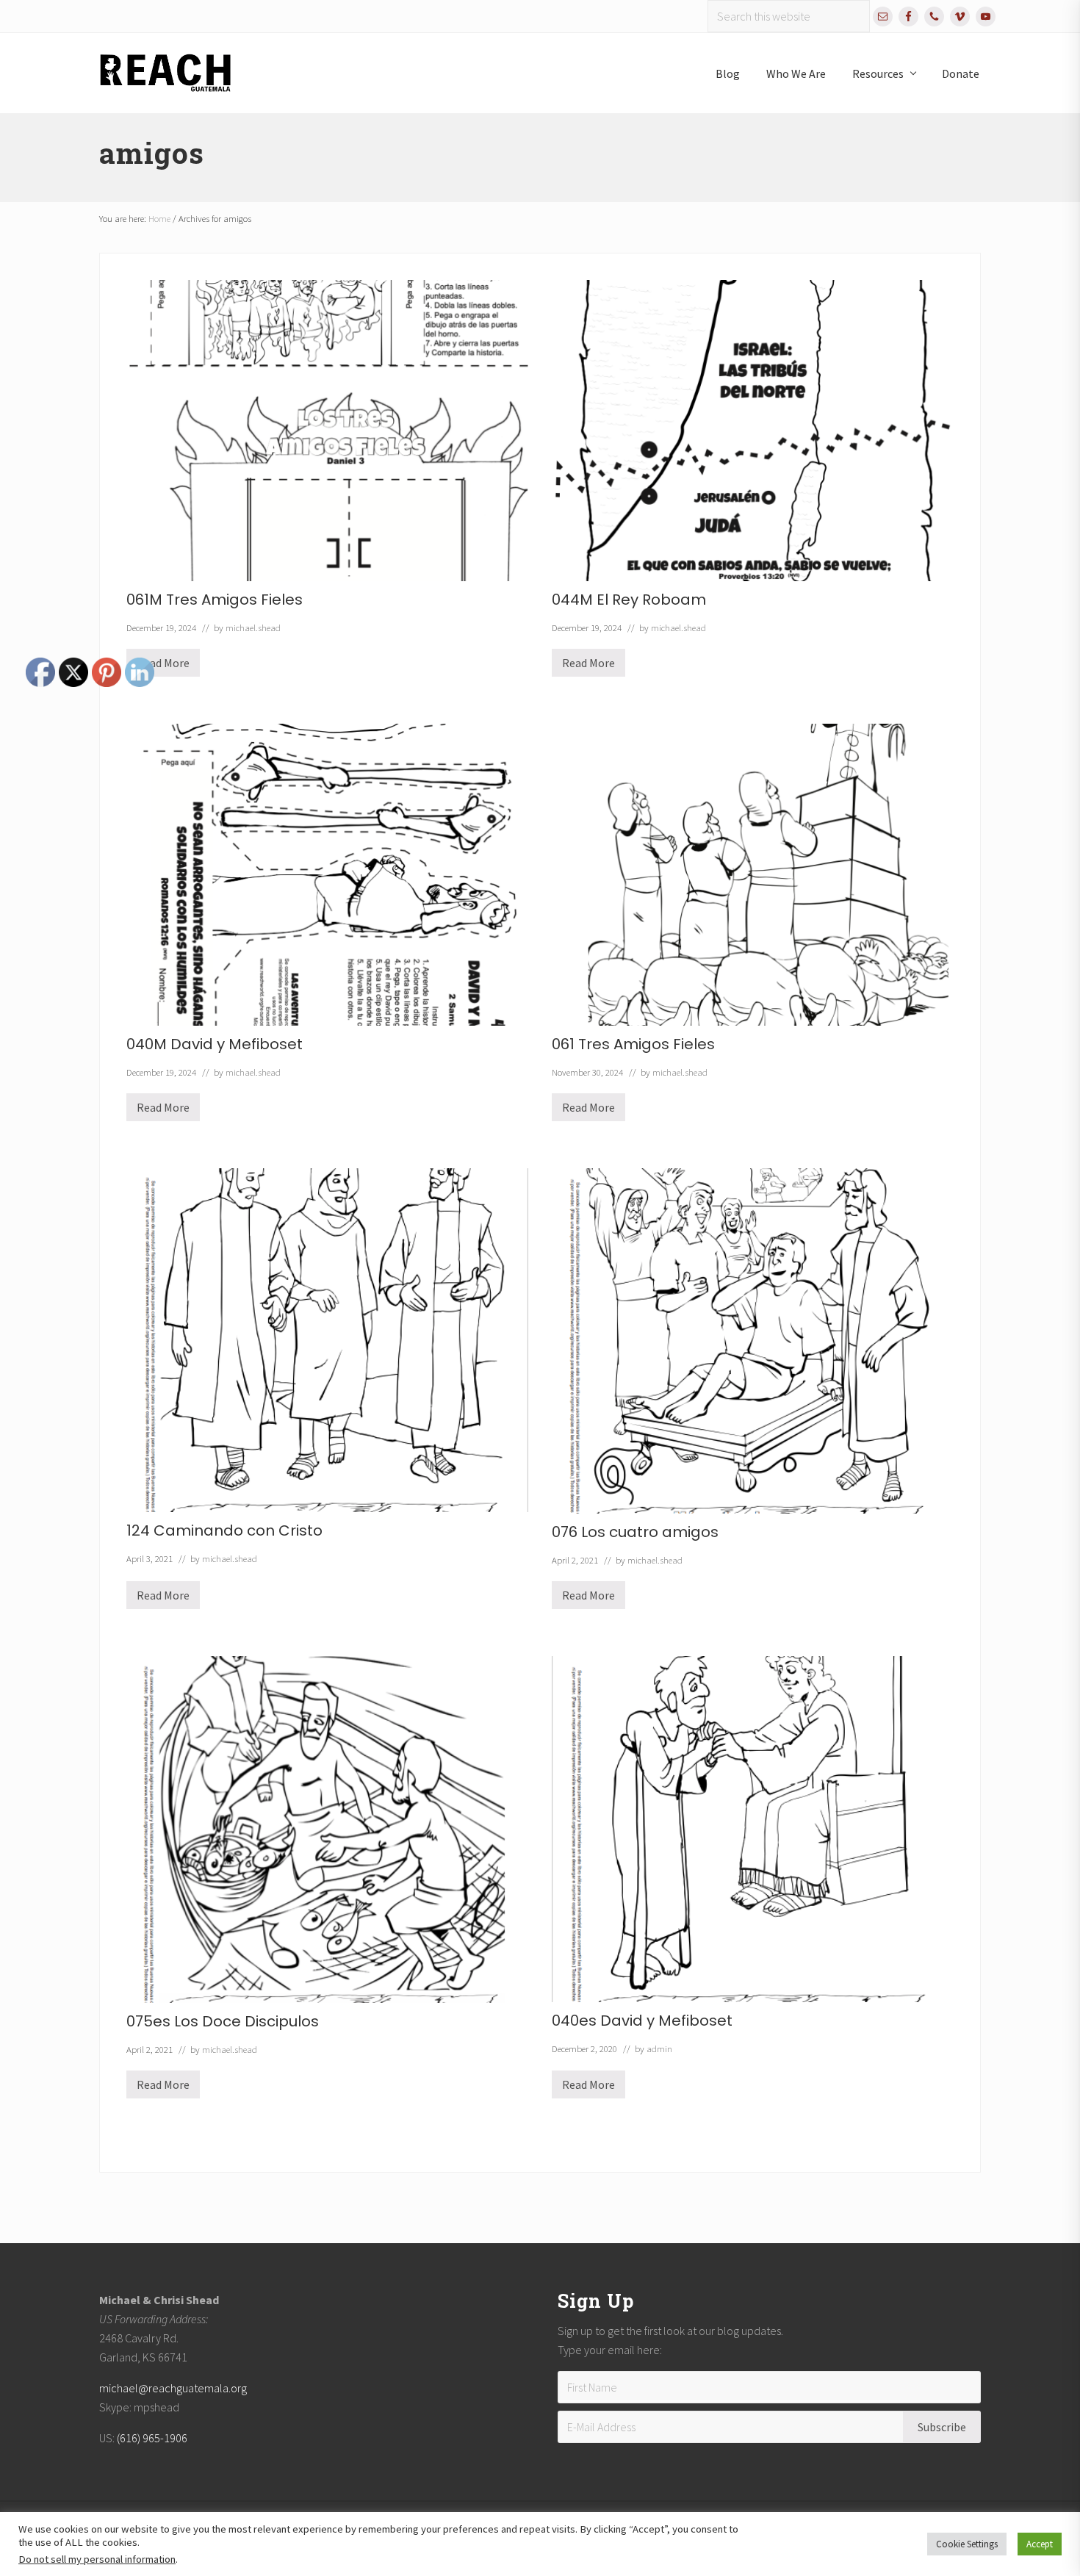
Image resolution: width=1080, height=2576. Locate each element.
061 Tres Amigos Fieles (633, 1044)
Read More (588, 666)
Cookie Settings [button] (967, 2544)
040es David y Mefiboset (642, 2021)
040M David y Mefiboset (215, 1044)
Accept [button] (1040, 2544)
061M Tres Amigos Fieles (215, 600)
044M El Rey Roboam (629, 600)
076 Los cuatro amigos (635, 1532)
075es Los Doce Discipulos (223, 2021)
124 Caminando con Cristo (224, 1530)
